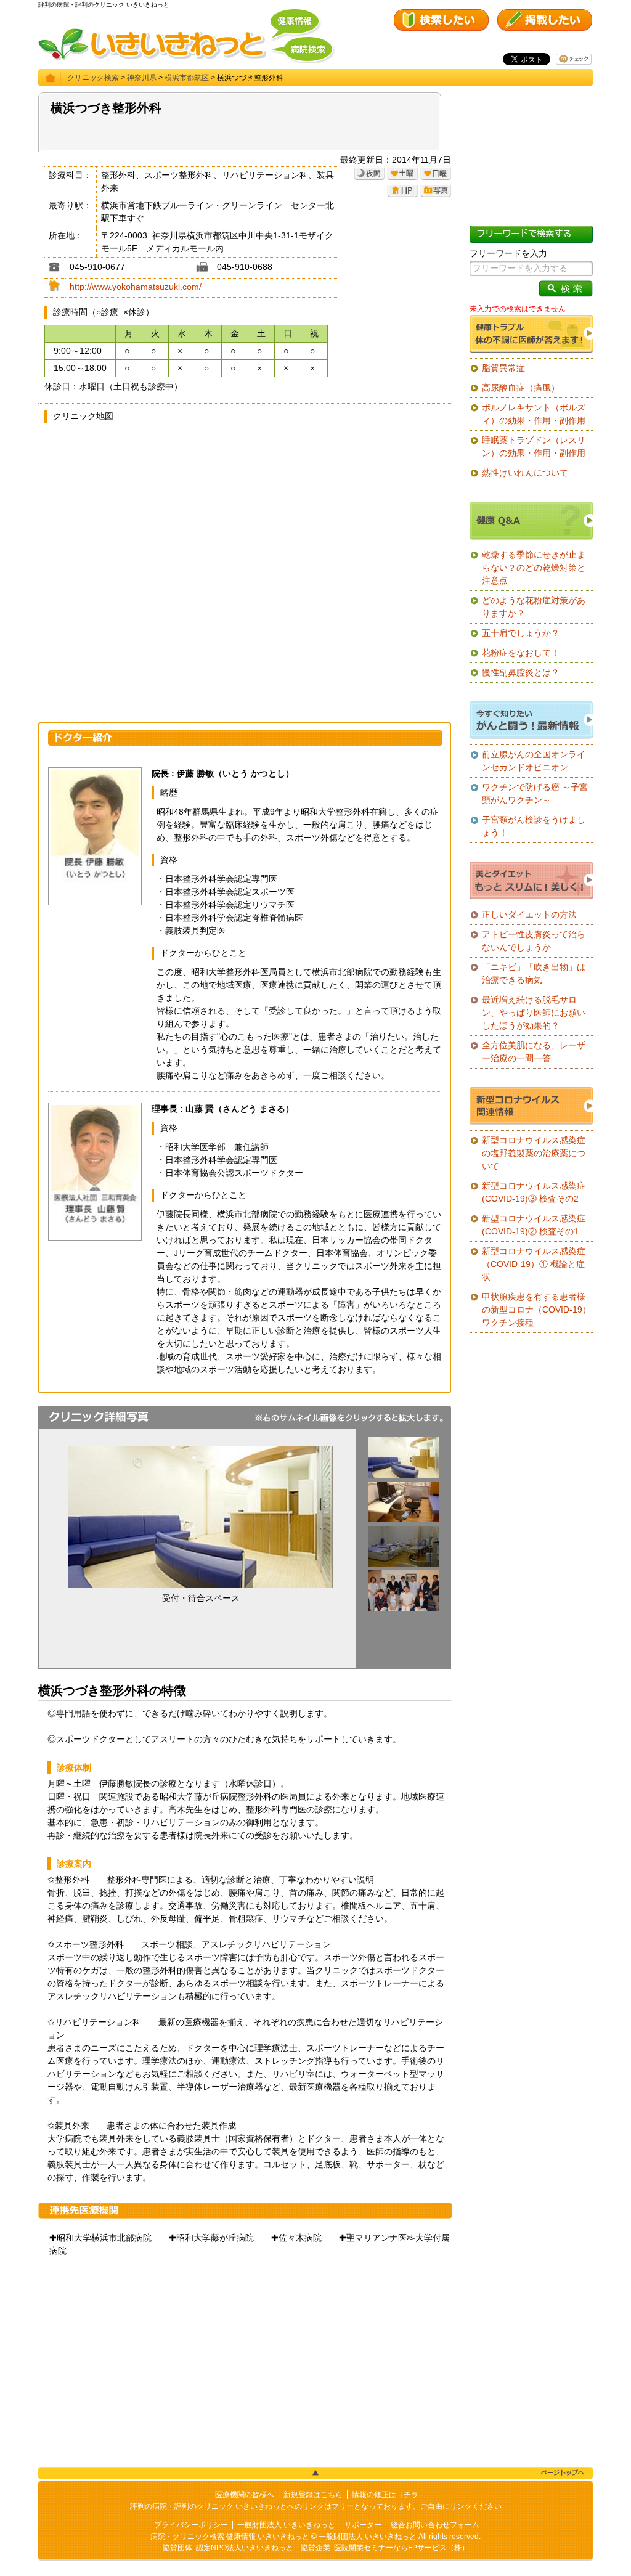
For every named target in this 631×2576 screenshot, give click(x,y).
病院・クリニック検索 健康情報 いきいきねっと (230, 2537)
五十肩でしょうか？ (521, 633)
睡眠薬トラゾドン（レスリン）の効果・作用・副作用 (534, 446)
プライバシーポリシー (191, 2525)
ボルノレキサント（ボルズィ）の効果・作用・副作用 (534, 414)
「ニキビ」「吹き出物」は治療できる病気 (534, 973)
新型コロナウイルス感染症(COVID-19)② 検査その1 (534, 1225)
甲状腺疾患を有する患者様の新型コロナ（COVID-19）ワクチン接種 (536, 1310)
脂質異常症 (503, 368)
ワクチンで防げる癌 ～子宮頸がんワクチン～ (535, 793)
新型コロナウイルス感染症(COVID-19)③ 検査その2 (534, 1192)
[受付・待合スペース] (404, 1475)
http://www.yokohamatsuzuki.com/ (136, 287)
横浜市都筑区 (187, 78)
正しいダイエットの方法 (529, 915)
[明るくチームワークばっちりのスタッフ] (404, 1608)
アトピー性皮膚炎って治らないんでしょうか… (534, 941)
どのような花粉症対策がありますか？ (534, 607)
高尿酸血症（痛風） (521, 388)
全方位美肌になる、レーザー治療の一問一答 (534, 1052)
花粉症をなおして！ (521, 653)
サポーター (363, 2525)
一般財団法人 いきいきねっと (286, 2525)
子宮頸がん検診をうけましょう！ (534, 826)
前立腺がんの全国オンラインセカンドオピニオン (534, 761)
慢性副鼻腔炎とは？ (521, 672)
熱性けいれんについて (525, 473)
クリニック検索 (93, 78)
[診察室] (404, 1519)
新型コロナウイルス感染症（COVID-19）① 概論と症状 (534, 1264)
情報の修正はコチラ (385, 2495)
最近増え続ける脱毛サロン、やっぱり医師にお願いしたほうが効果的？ (534, 1013)
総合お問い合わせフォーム (435, 2525)
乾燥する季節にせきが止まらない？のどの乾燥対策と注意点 (534, 568)
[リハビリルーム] (404, 1563)
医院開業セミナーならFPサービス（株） (401, 2548)
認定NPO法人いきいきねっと (245, 2548)
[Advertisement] (245, 2362)
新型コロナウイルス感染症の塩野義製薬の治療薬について (534, 1153)
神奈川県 (142, 78)
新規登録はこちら (313, 2495)
